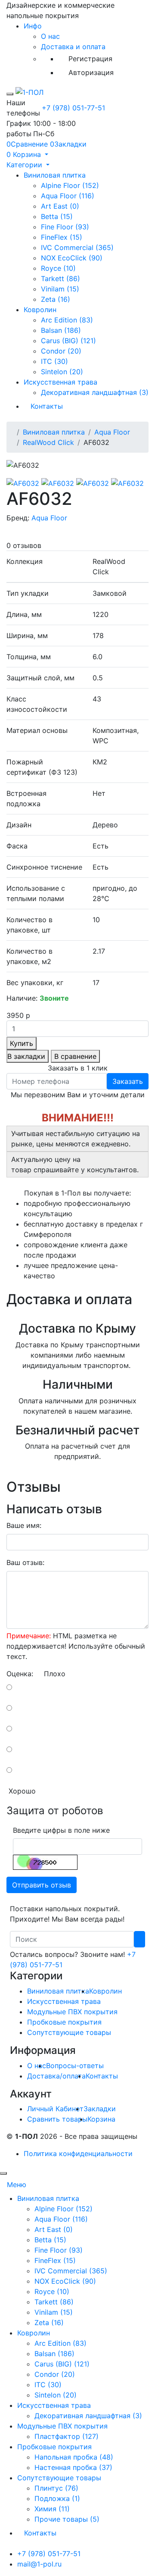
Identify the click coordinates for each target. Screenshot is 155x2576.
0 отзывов (24, 545)
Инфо (33, 26)
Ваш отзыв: (25, 1562)
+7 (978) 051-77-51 (73, 108)
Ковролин (40, 310)
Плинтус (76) (56, 2488)
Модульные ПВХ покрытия (72, 2012)
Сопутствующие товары (69, 2032)
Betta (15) (57, 216)
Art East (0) (60, 206)
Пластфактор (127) (67, 2436)
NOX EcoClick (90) (72, 258)
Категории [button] (25, 165)
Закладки (100, 2109)
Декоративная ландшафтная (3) (95, 392)
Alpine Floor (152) (70, 185)
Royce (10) (58, 268)
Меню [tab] (17, 2185)
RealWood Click (48, 442)
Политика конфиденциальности (78, 2153)
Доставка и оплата (73, 47)
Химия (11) (52, 2509)
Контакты (47, 406)
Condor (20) (61, 351)
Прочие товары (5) (67, 2519)
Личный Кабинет (55, 2109)
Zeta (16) (56, 299)
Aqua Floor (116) (68, 196)
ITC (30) (54, 361)
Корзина (101, 2119)
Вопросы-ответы (75, 2066)
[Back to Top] (3, 2173)
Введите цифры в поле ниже (61, 1830)
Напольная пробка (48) (74, 2457)
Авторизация (91, 72)
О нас (50, 36)
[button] (27, 154)
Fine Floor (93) (65, 227)
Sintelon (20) (62, 372)
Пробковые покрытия (64, 2022)
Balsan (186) (61, 330)
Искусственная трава (60, 382)
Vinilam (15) (60, 289)
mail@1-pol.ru (39, 2564)
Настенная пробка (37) (73, 2467)
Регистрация (90, 59)
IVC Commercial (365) (77, 247)
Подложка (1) (57, 2498)
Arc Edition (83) (67, 320)
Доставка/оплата (56, 2076)
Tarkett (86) (60, 279)
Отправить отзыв (42, 1885)
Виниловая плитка (55, 175)
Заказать (128, 1081)
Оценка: (20, 1674)
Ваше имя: (24, 1525)
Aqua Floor (112, 432)
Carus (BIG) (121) (68, 341)
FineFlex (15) (62, 237)
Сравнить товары (57, 2119)
